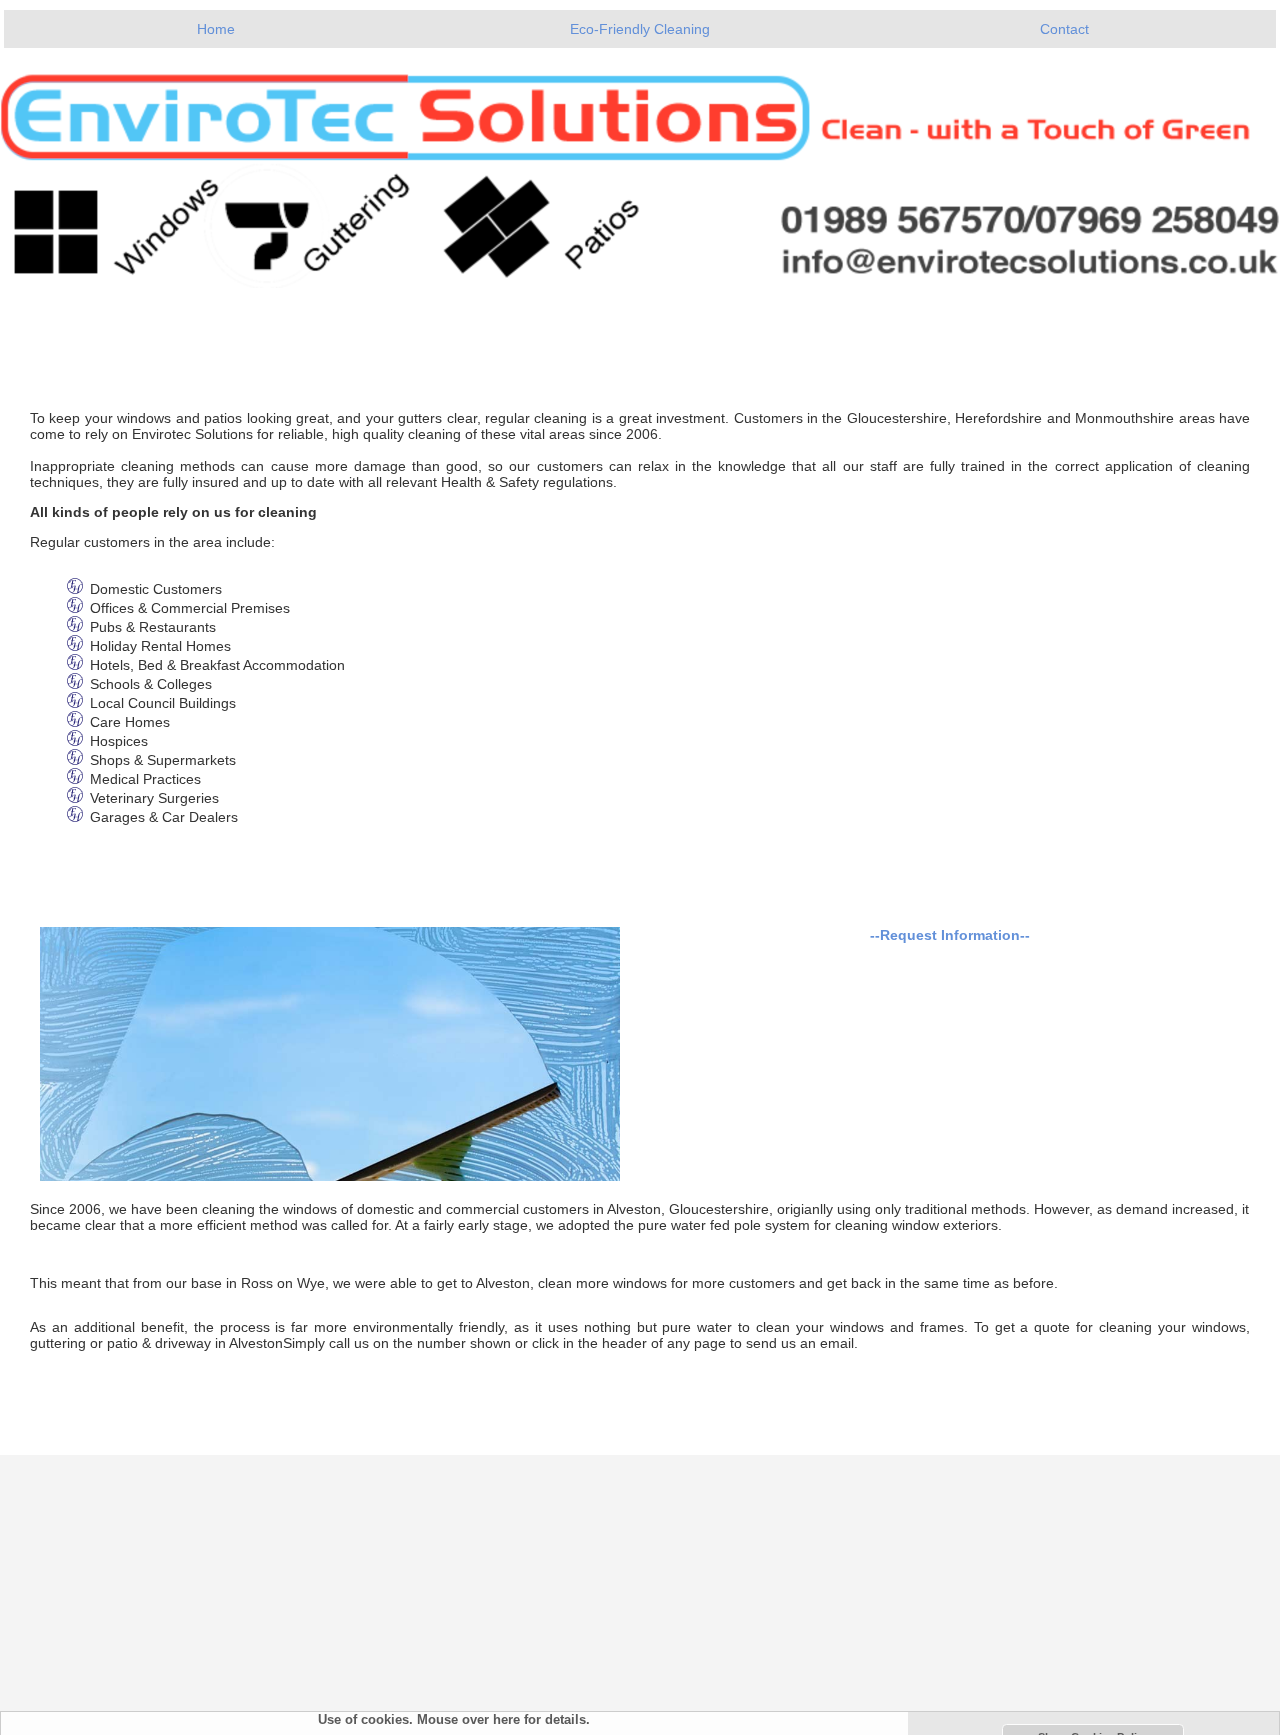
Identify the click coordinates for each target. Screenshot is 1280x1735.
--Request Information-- (950, 935)
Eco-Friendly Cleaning (640, 29)
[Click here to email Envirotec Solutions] (640, 168)
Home (216, 29)
